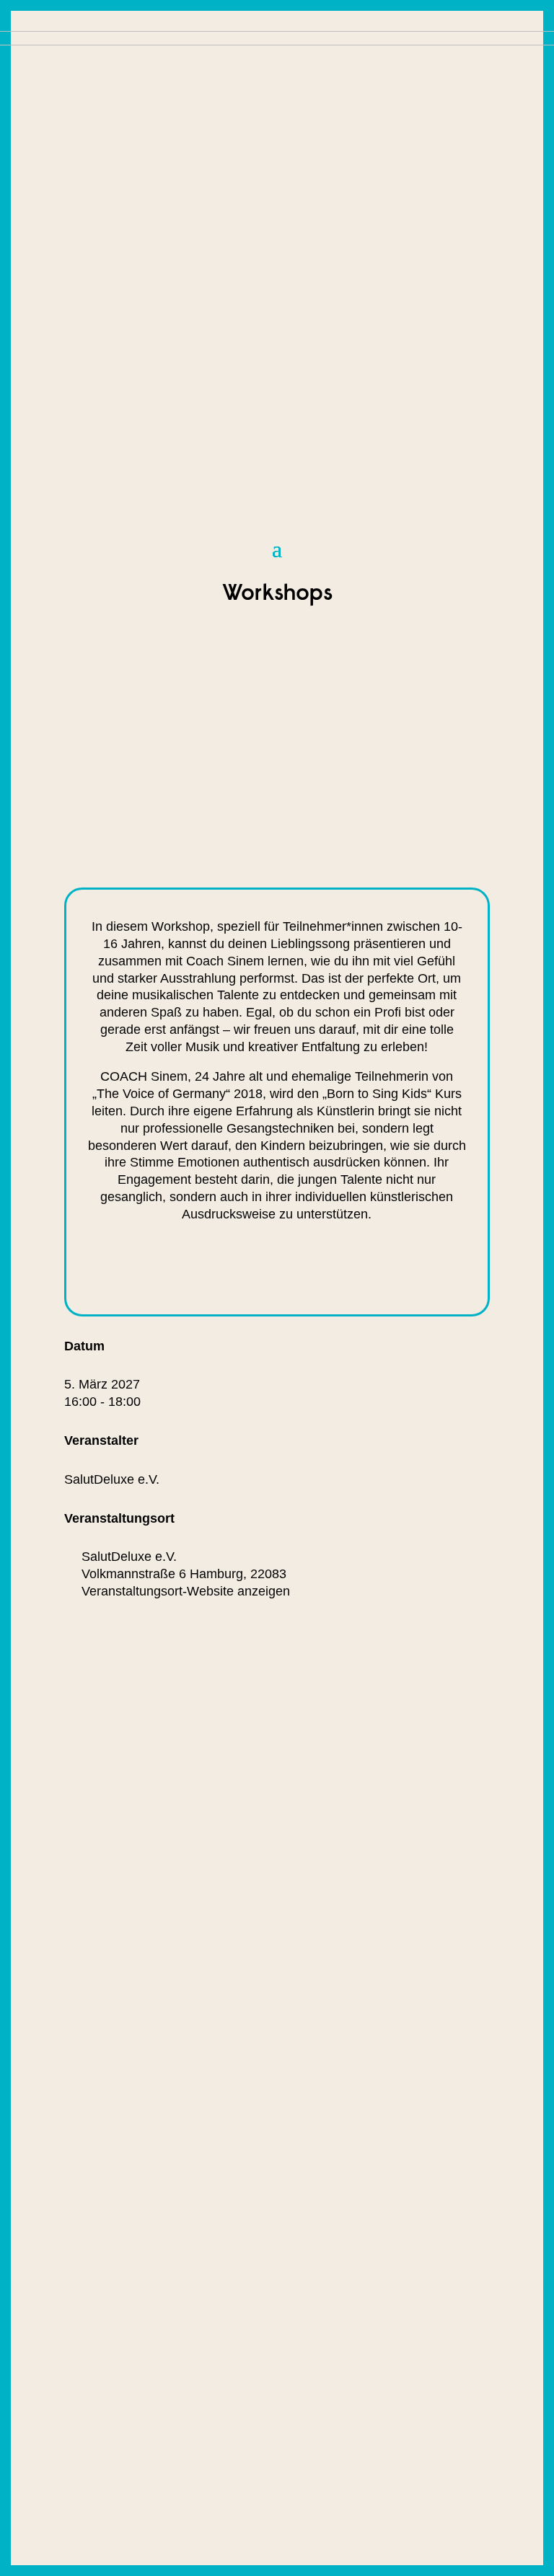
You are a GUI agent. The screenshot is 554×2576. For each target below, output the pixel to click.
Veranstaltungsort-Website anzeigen (186, 1591)
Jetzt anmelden (192, 1269)
